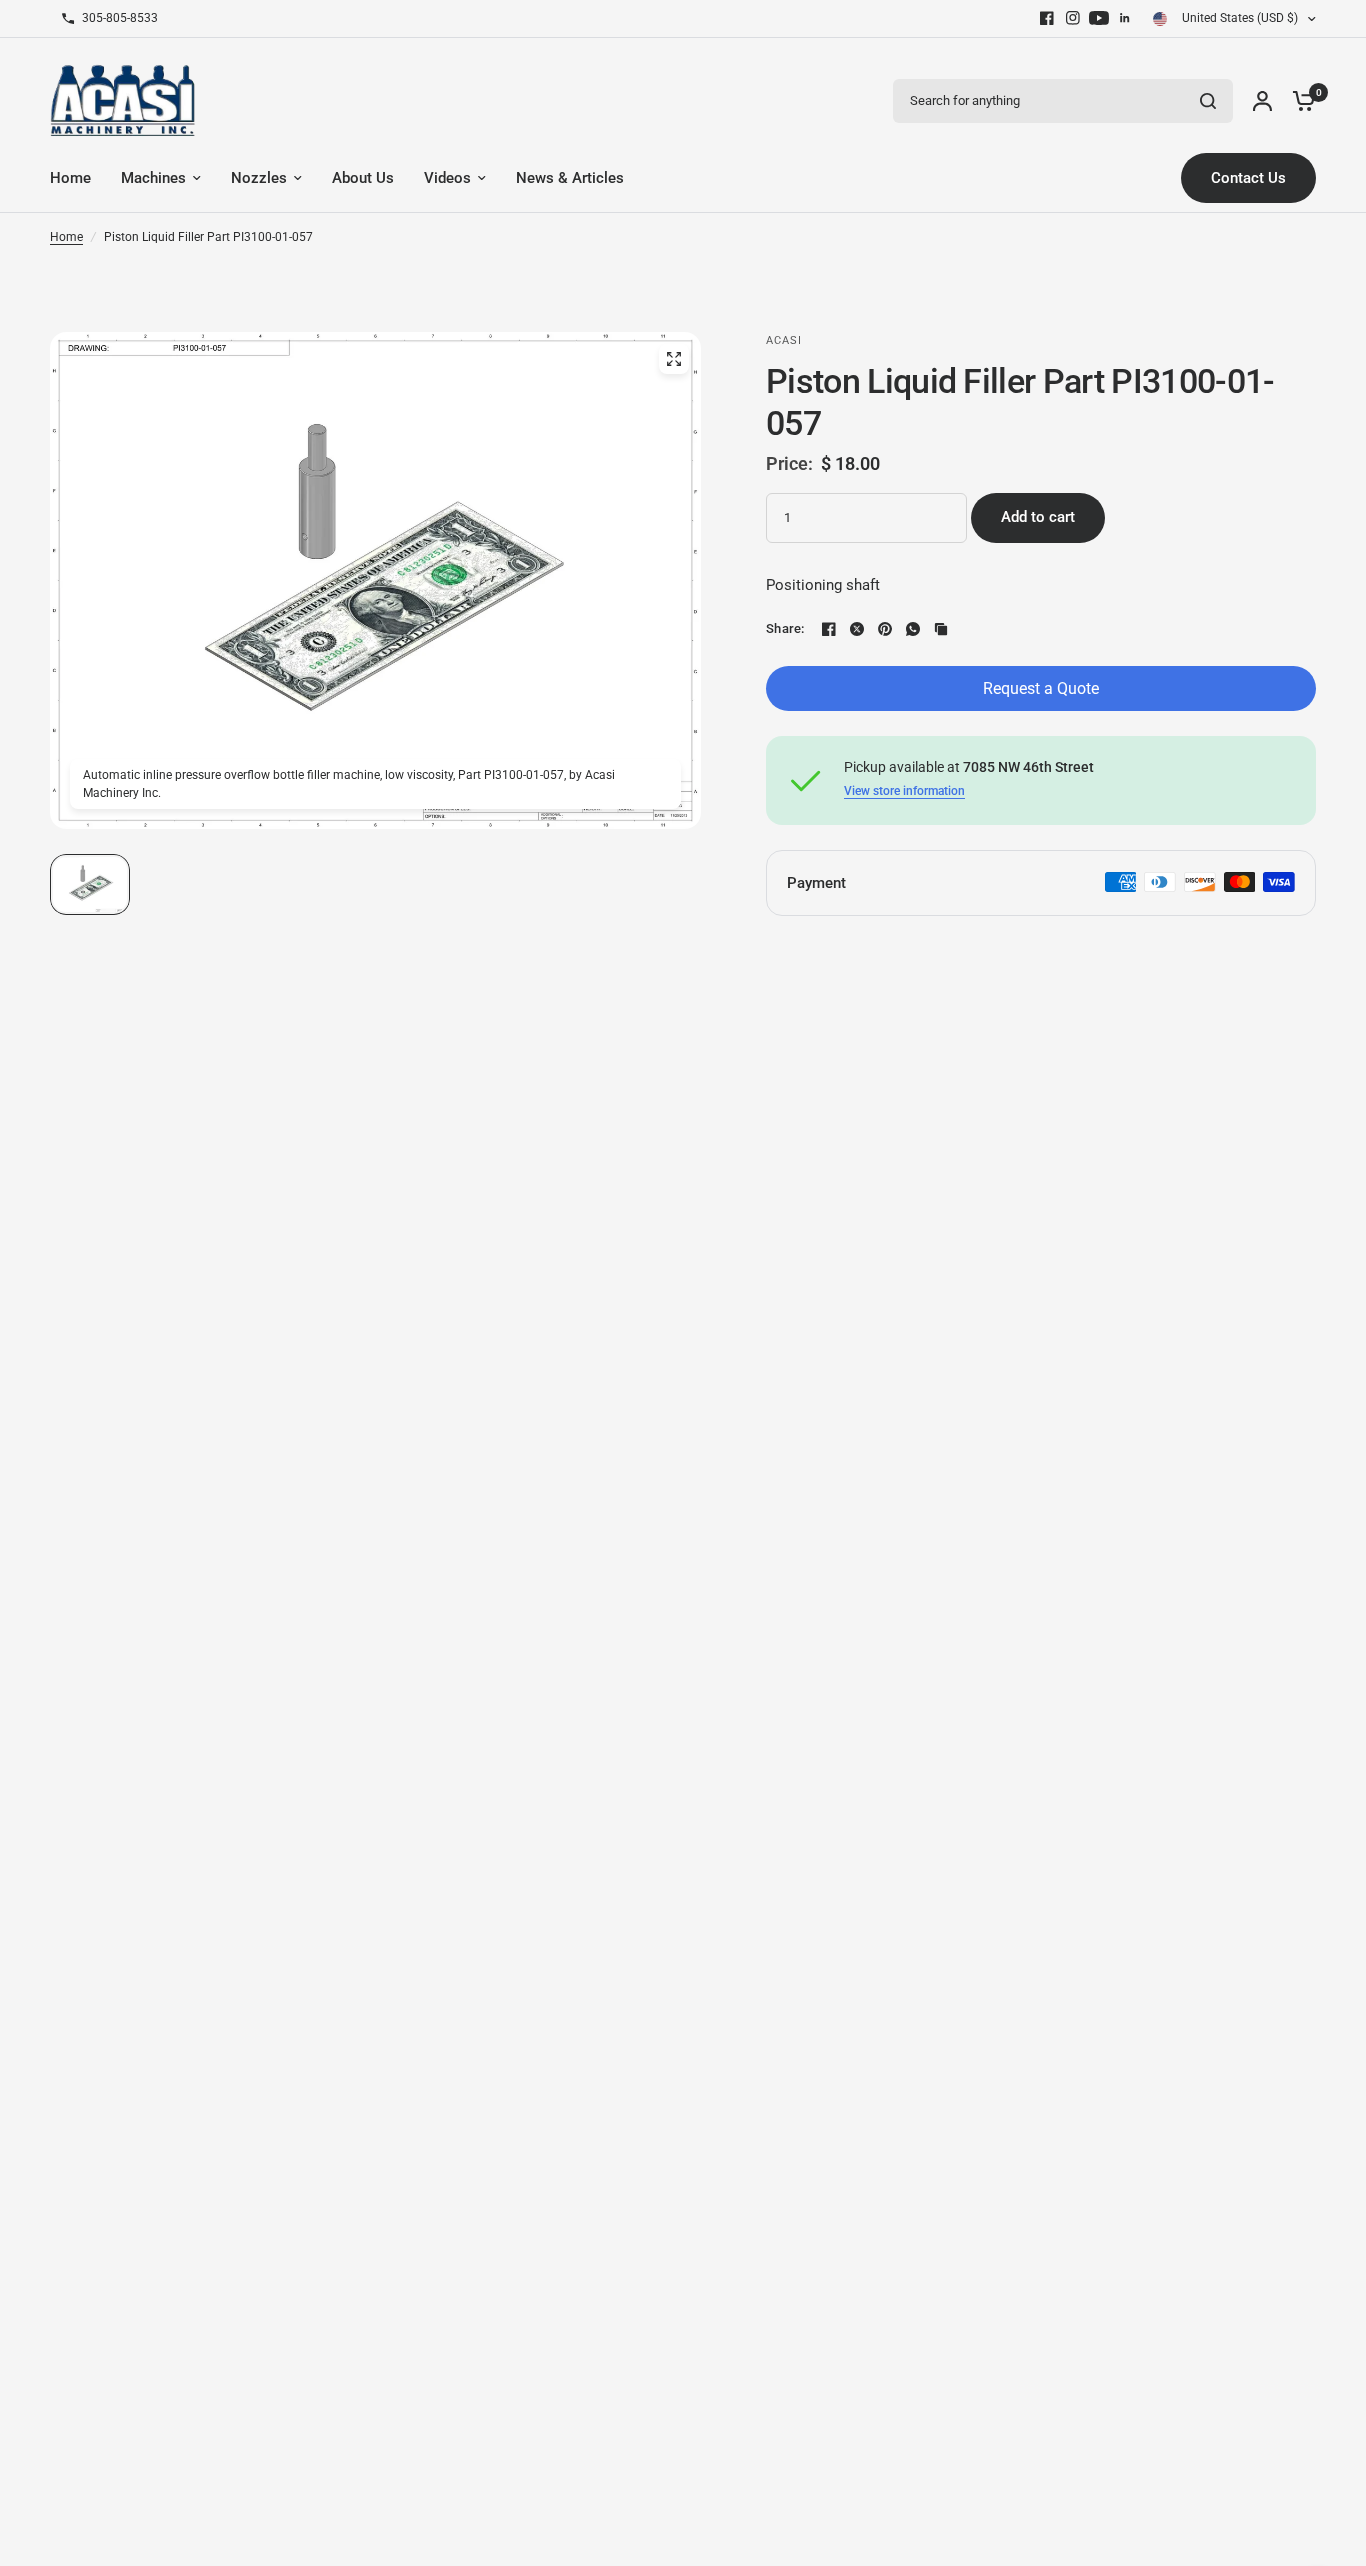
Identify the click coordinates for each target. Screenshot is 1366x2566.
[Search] (1208, 101)
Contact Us (1248, 178)
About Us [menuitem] (363, 178)
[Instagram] (1073, 18)
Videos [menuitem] (447, 178)
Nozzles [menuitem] (259, 178)
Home (66, 237)
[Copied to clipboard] (941, 629)
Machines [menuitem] (153, 178)
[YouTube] (1099, 18)
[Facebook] (1047, 18)
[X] (857, 629)
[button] (90, 884)
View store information (904, 791)
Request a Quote (1041, 688)
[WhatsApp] (913, 629)
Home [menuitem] (70, 178)
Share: (785, 628)
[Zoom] (674, 359)
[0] (1299, 100)
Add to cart (1038, 517)
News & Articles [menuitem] (570, 178)
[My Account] (1262, 100)
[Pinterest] (885, 629)
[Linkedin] (1125, 18)
